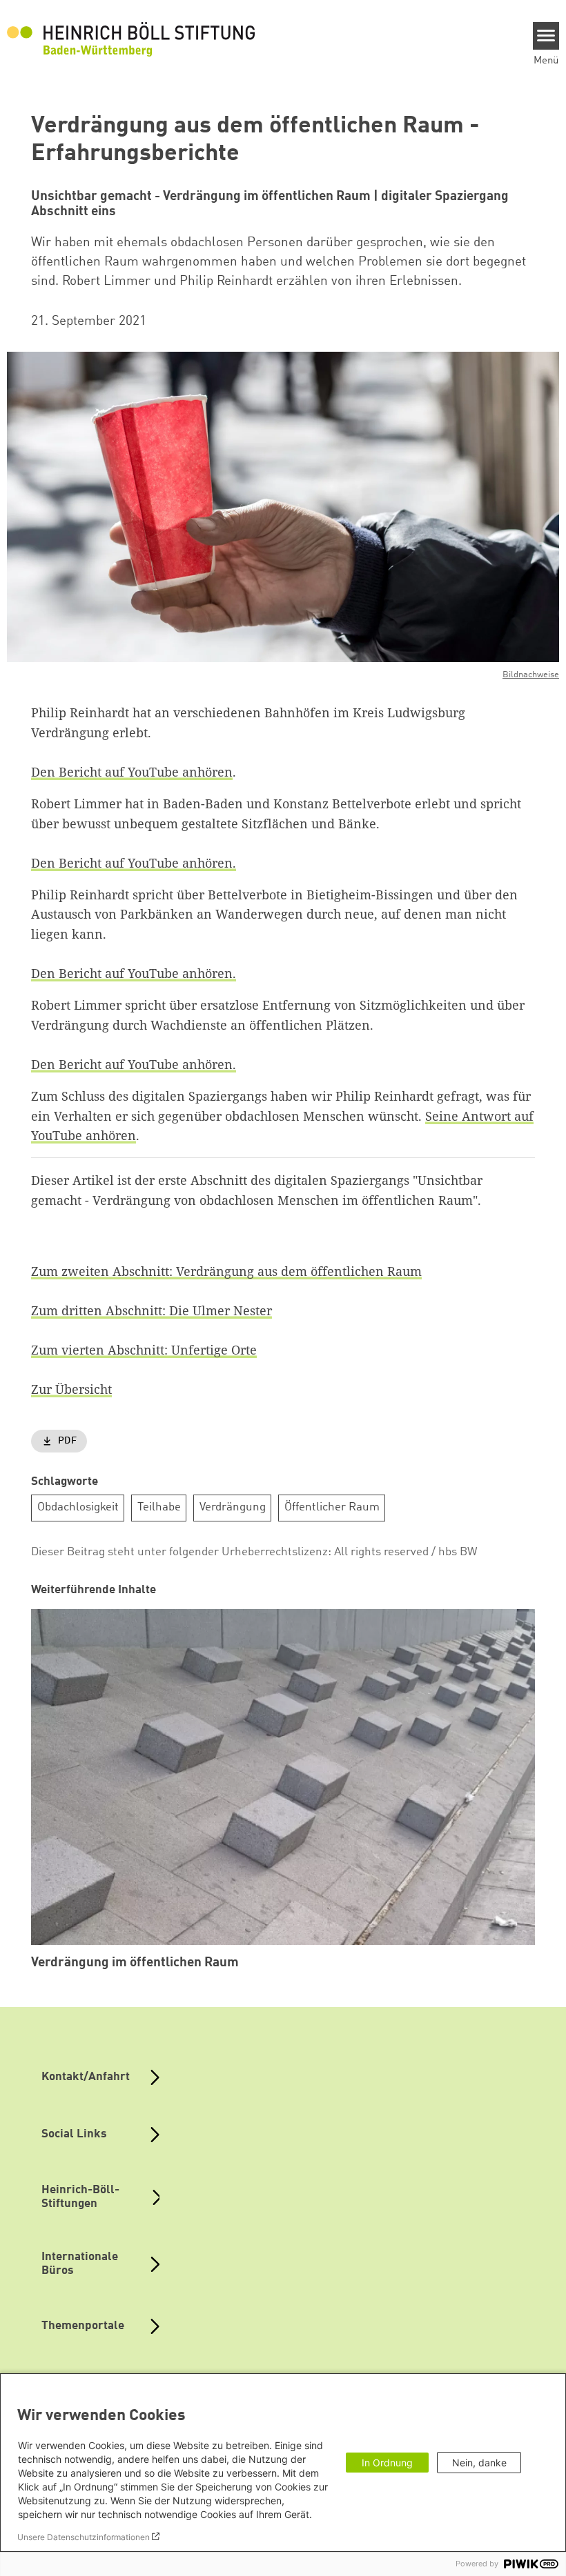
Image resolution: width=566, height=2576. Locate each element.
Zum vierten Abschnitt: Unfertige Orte (144, 1350)
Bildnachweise (531, 675)
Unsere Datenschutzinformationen (84, 2537)
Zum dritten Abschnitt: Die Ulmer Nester (152, 1310)
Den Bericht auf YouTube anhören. (134, 863)
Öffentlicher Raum (332, 1507)
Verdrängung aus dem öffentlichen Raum (299, 1271)
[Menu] (546, 36)
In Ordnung (387, 2463)
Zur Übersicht (71, 1389)
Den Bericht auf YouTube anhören (132, 772)
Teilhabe (159, 1507)
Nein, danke (479, 2463)
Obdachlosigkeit (78, 1507)
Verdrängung (233, 1507)
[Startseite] (131, 39)
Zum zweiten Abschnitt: (104, 1271)
